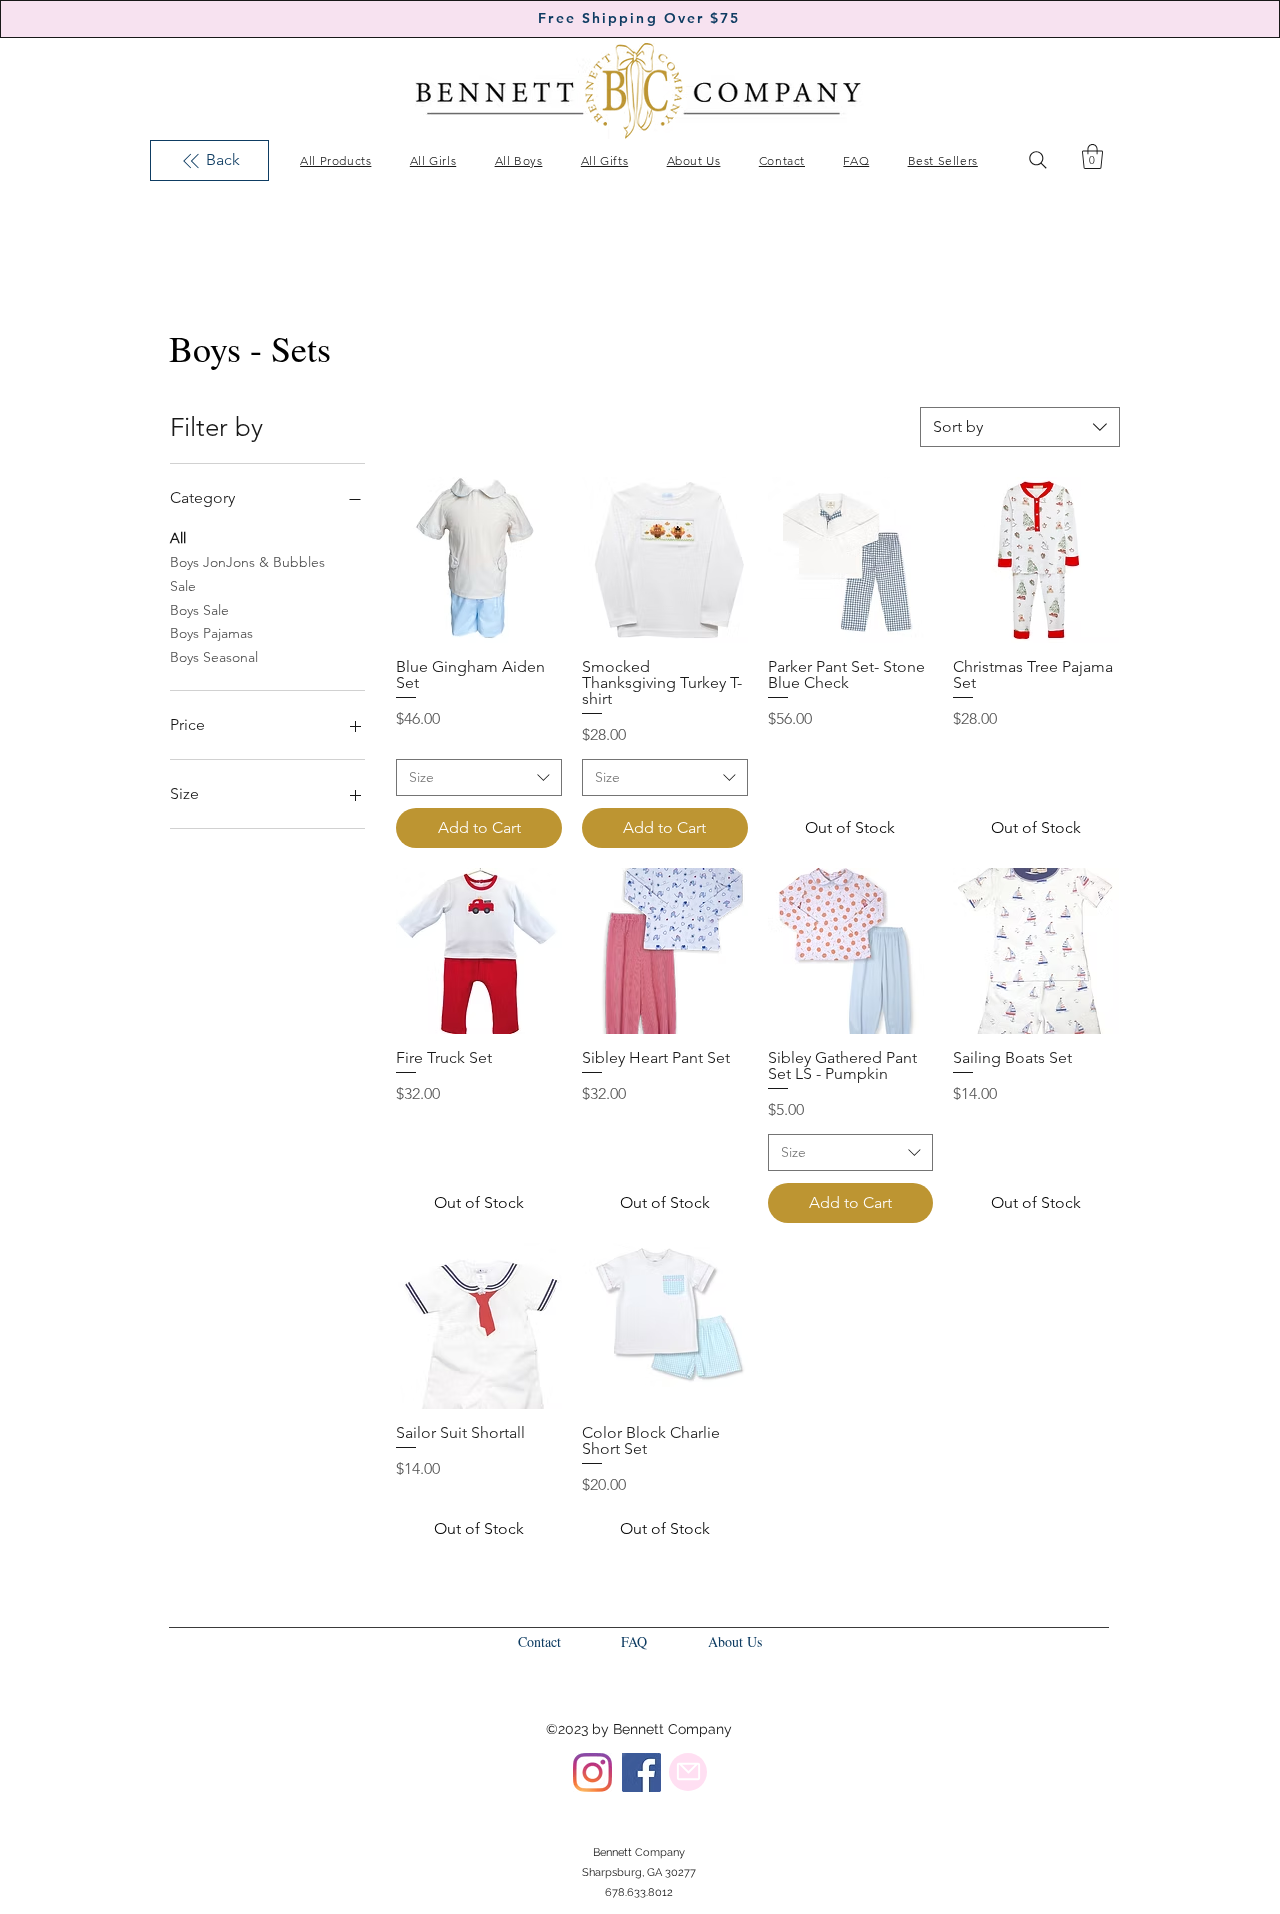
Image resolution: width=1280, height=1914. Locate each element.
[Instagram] (592, 1772)
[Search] (1038, 160)
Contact (539, 1641)
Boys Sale (199, 610)
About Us (735, 1641)
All (178, 538)
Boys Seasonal (214, 657)
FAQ (634, 1641)
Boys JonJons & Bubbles (247, 562)
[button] (1092, 156)
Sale (183, 586)
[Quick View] (479, 560)
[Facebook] (641, 1772)
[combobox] (1020, 427)
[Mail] (688, 1772)
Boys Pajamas (211, 633)
